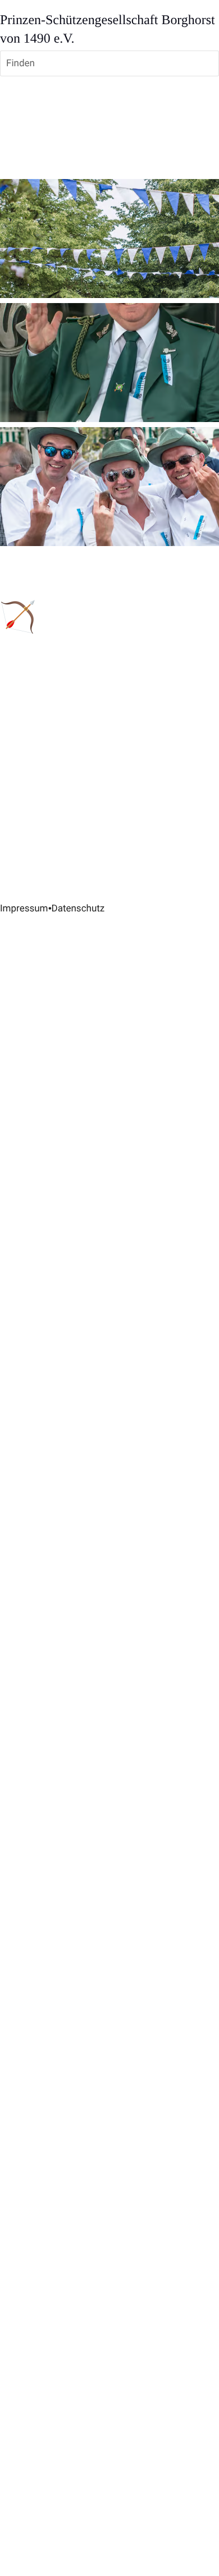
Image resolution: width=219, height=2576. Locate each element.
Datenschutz (78, 909)
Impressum (24, 909)
